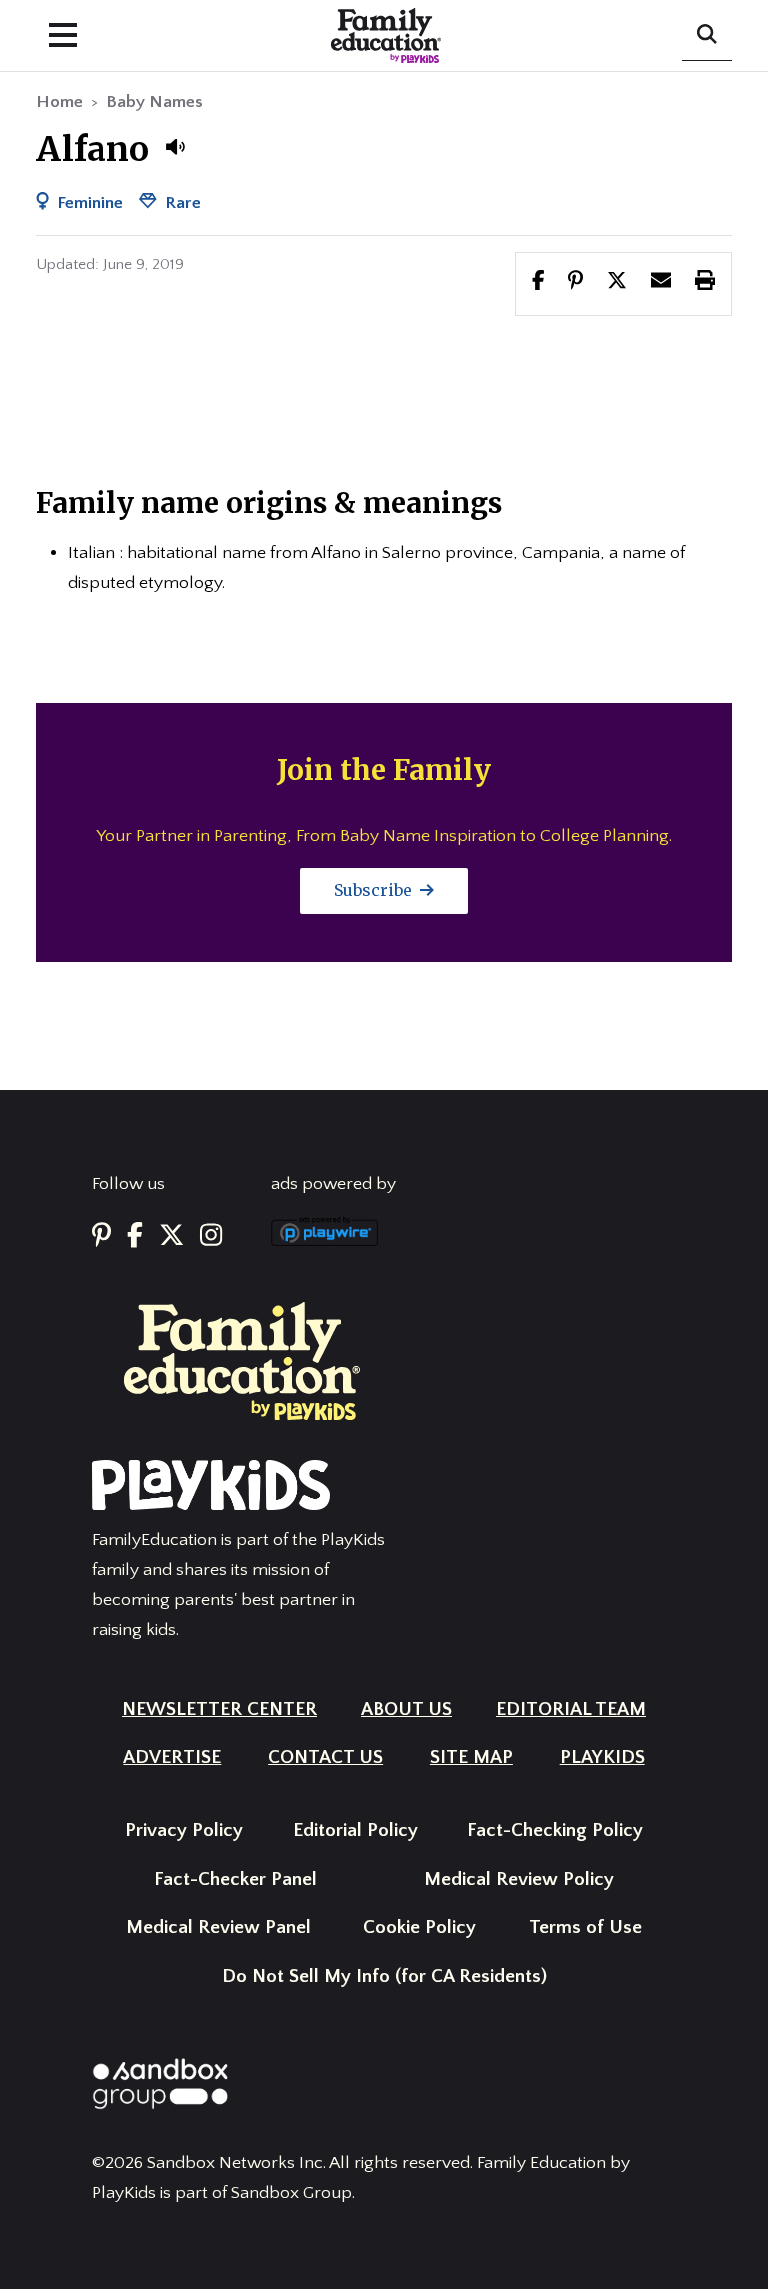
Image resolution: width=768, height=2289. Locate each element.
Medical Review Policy (519, 1879)
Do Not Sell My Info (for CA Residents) (384, 1976)
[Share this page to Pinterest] (575, 283)
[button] (175, 147)
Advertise (172, 1757)
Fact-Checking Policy (555, 1830)
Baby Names (154, 102)
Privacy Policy (184, 1830)
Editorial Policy (355, 1830)
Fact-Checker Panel (235, 1879)
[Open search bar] (707, 36)
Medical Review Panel (218, 1927)
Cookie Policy (419, 1927)
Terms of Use (585, 1927)
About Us (406, 1709)
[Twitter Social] (171, 1237)
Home (59, 102)
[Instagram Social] (211, 1237)
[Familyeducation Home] (242, 1360)
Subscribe (375, 890)
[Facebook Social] (135, 1237)
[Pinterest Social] (101, 1237)
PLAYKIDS (602, 1757)
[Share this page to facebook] (538, 283)
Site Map (471, 1757)
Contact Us (325, 1757)
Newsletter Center (219, 1709)
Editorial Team (571, 1709)
